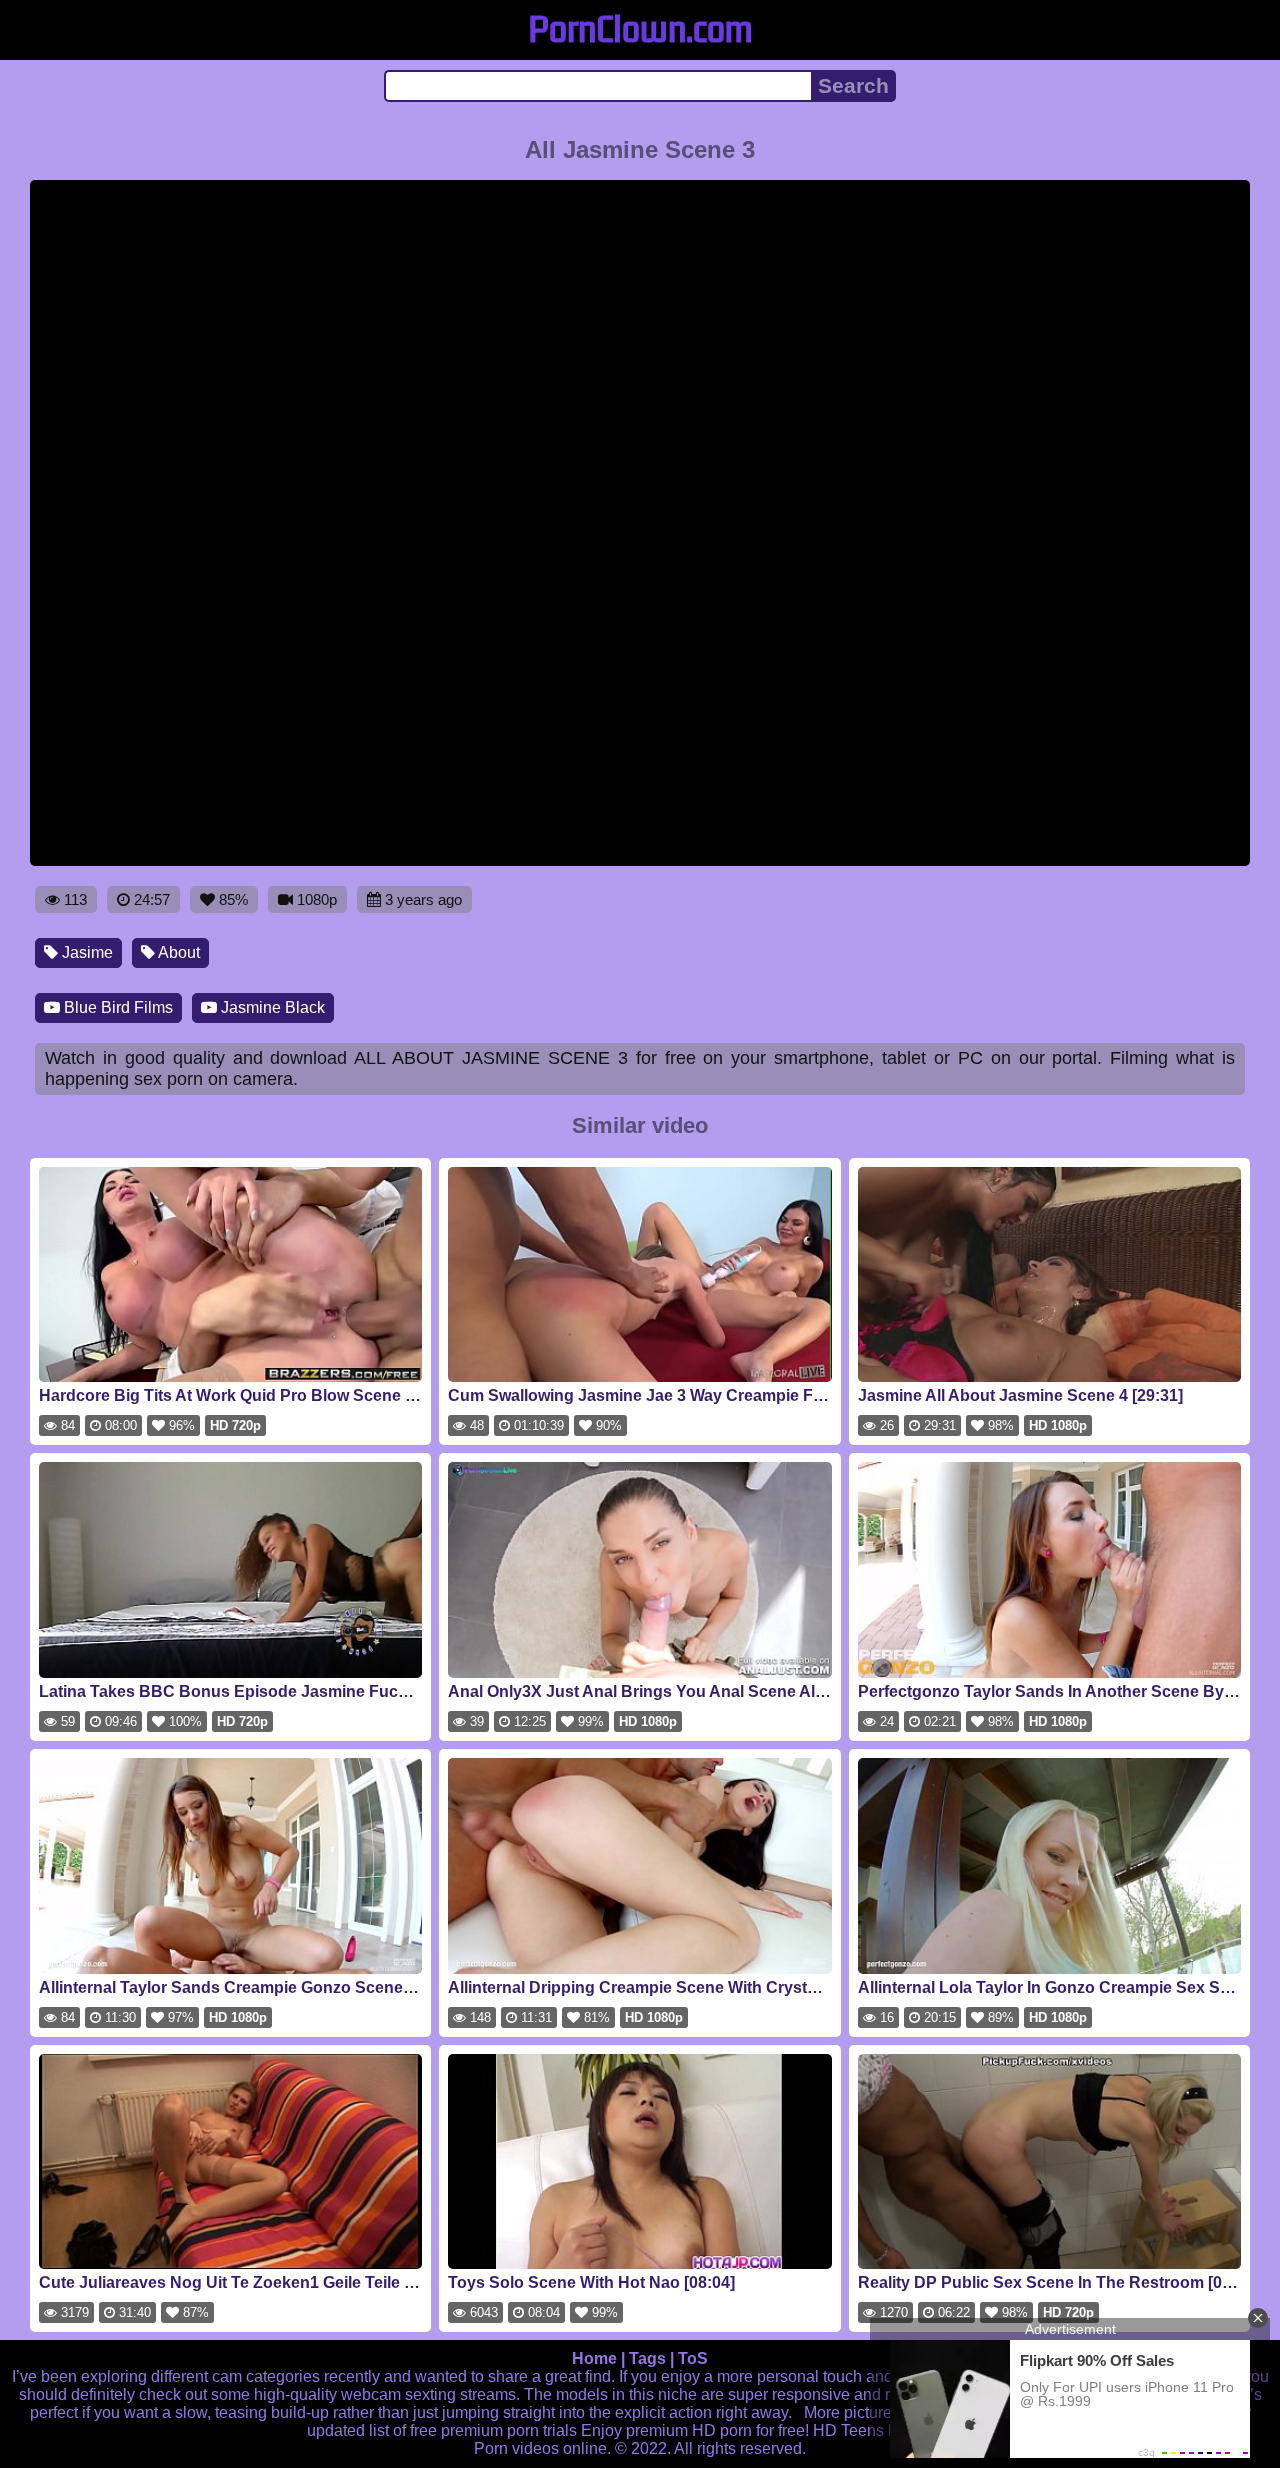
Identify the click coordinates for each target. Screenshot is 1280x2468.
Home (594, 2358)
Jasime (85, 952)
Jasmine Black (271, 1007)
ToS (693, 2358)
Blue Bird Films (116, 1007)
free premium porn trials (493, 2430)
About (177, 952)
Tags (647, 2358)
